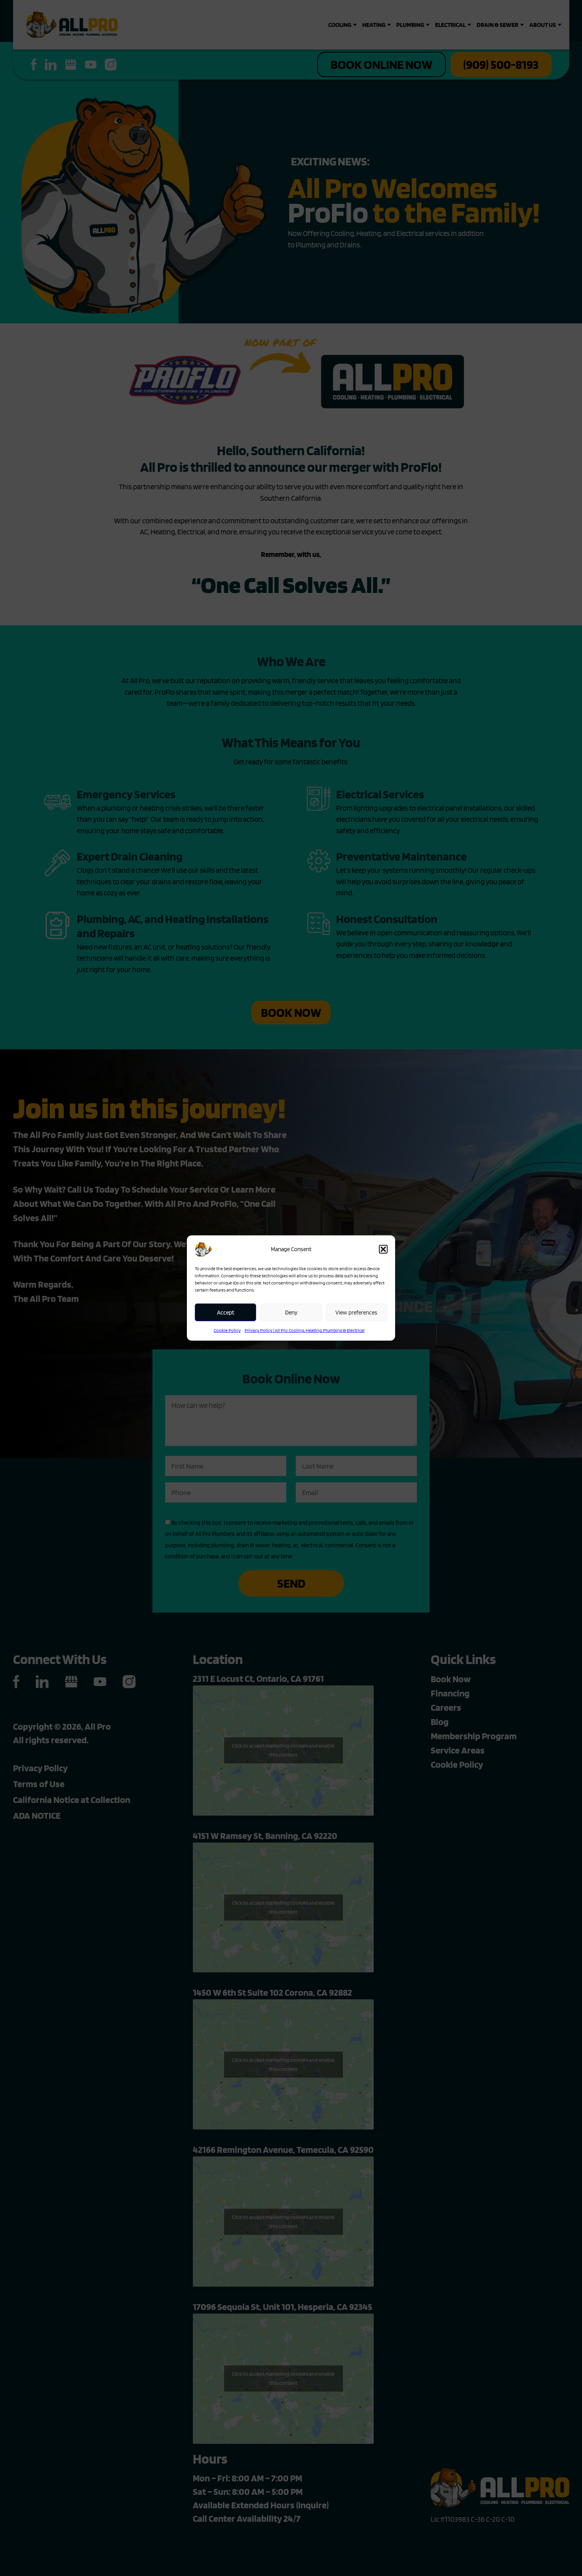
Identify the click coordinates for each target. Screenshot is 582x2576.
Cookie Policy (227, 1330)
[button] (383, 1249)
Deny (291, 1313)
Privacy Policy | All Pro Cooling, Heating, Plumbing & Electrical (305, 1330)
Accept (226, 1313)
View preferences (356, 1313)
